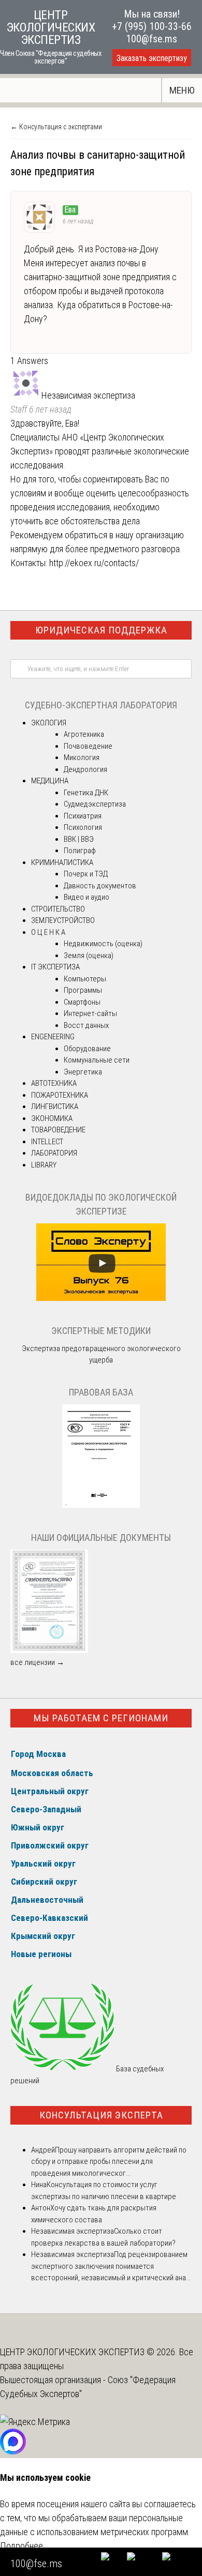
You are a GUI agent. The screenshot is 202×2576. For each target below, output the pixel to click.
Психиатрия (83, 816)
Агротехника (84, 734)
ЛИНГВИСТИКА (55, 1107)
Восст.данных (86, 1025)
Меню (182, 90)
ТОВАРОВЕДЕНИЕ (58, 1130)
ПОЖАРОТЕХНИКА (60, 1095)
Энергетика (83, 1072)
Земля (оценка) (89, 956)
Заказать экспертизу (152, 58)
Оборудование (87, 1049)
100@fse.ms (151, 39)
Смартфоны (82, 1002)
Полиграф (80, 851)
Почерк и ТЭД (86, 874)
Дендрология (85, 769)
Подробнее (21, 2546)
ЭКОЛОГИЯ (49, 723)
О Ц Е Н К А (48, 932)
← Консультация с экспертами (56, 127)
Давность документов (100, 886)
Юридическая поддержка (101, 630)
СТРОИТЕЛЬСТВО (58, 909)
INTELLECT (47, 1142)
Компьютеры (85, 979)
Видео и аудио (86, 897)
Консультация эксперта (101, 2115)
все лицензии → (37, 1662)
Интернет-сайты (90, 1013)
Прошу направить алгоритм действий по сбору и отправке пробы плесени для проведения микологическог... (109, 2162)
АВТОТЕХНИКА (54, 1083)
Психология (83, 827)
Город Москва (38, 1754)
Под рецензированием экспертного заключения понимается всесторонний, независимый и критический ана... (111, 2266)
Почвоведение (88, 746)
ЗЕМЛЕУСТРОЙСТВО (63, 920)
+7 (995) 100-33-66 (152, 26)
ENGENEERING (53, 1037)
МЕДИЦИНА (50, 781)
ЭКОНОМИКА (52, 1118)
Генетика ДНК (86, 793)
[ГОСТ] (101, 1505)
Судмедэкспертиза (95, 804)
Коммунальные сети (97, 1060)
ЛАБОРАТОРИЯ (54, 1153)
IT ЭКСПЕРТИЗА (55, 967)
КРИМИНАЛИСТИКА (62, 862)
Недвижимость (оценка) (103, 944)
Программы (83, 990)
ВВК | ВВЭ (79, 839)
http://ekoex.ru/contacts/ (94, 563)
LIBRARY (44, 1165)
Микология (82, 757)
